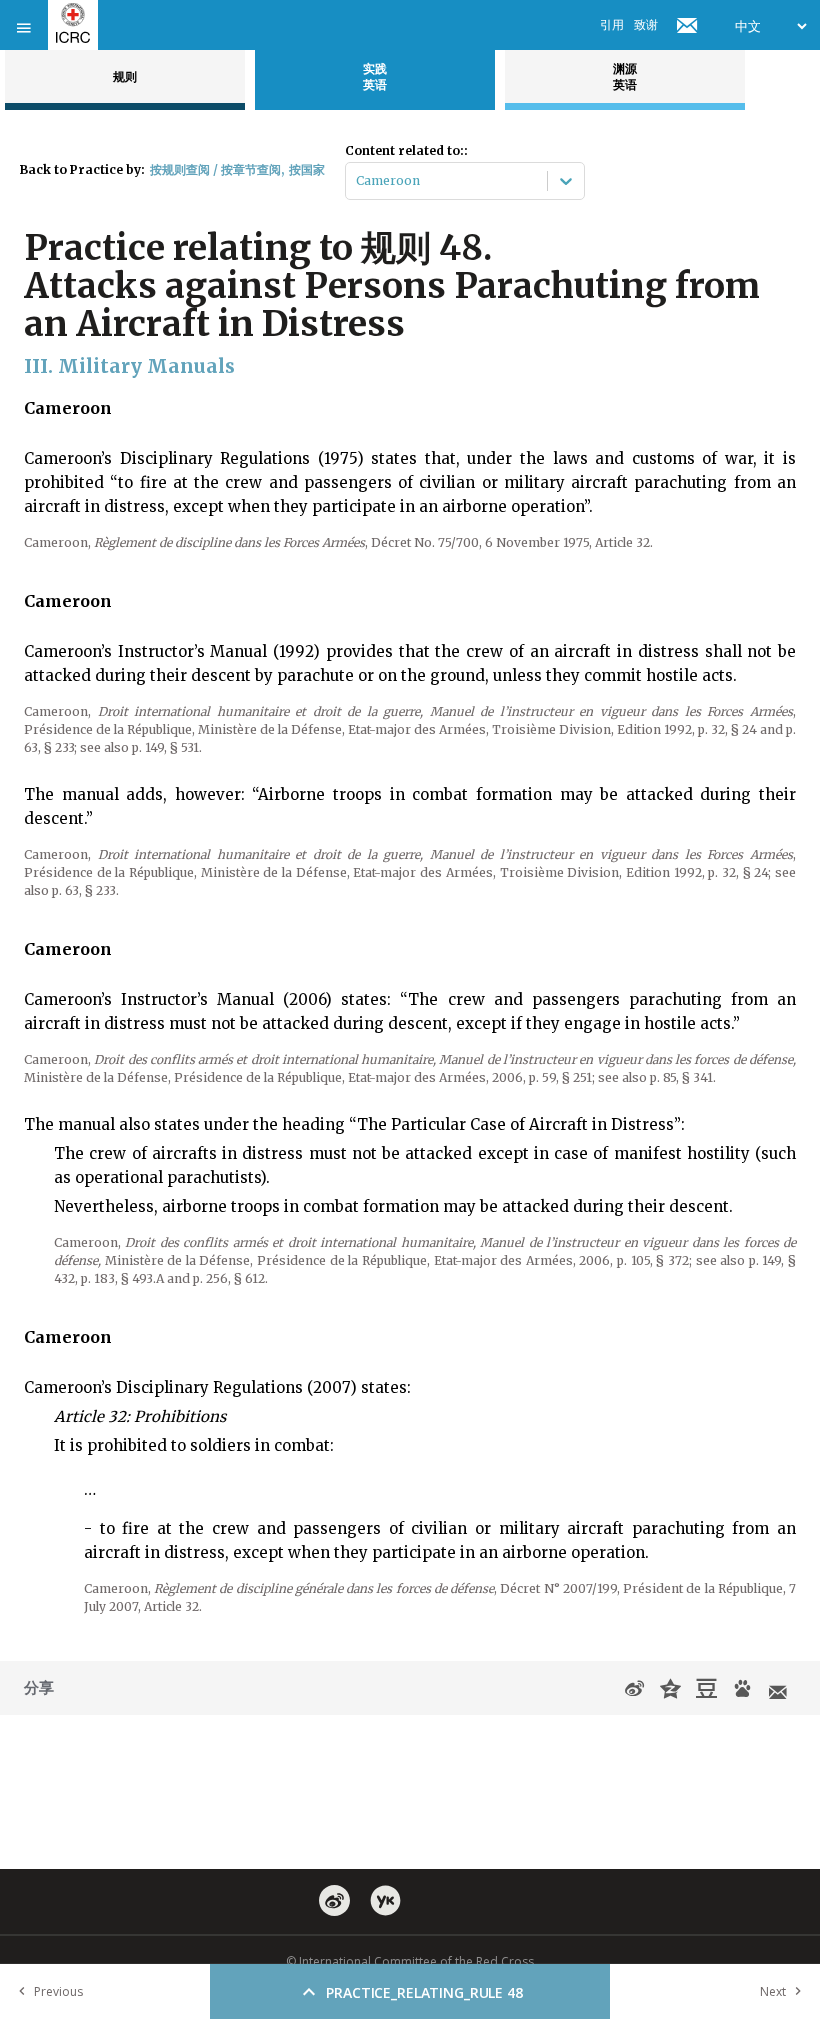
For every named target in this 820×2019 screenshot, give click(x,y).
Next (773, 1991)
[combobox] (357, 181)
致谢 (646, 24)
